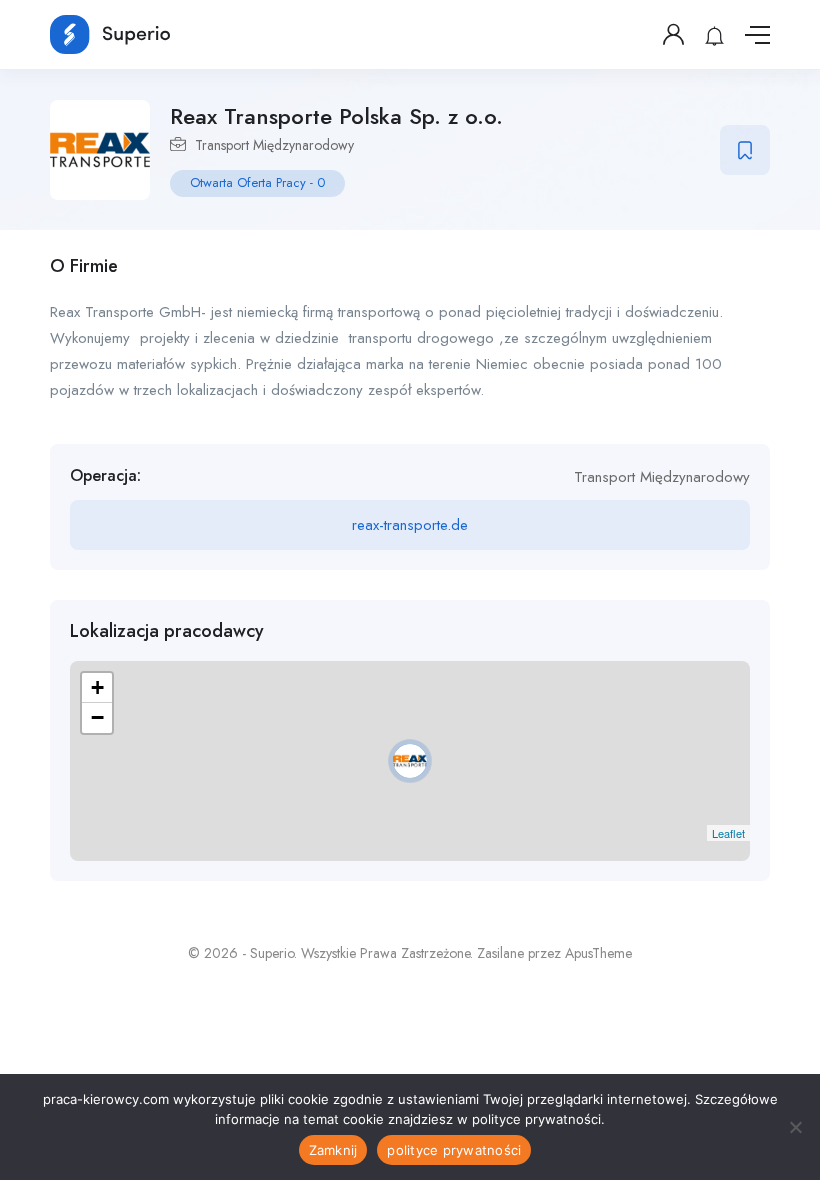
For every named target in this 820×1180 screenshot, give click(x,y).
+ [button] (97, 687)
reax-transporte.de (410, 525)
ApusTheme (598, 953)
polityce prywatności (454, 1150)
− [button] (97, 717)
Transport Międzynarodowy (274, 145)
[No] (795, 1127)
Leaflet (728, 833)
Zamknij (333, 1150)
